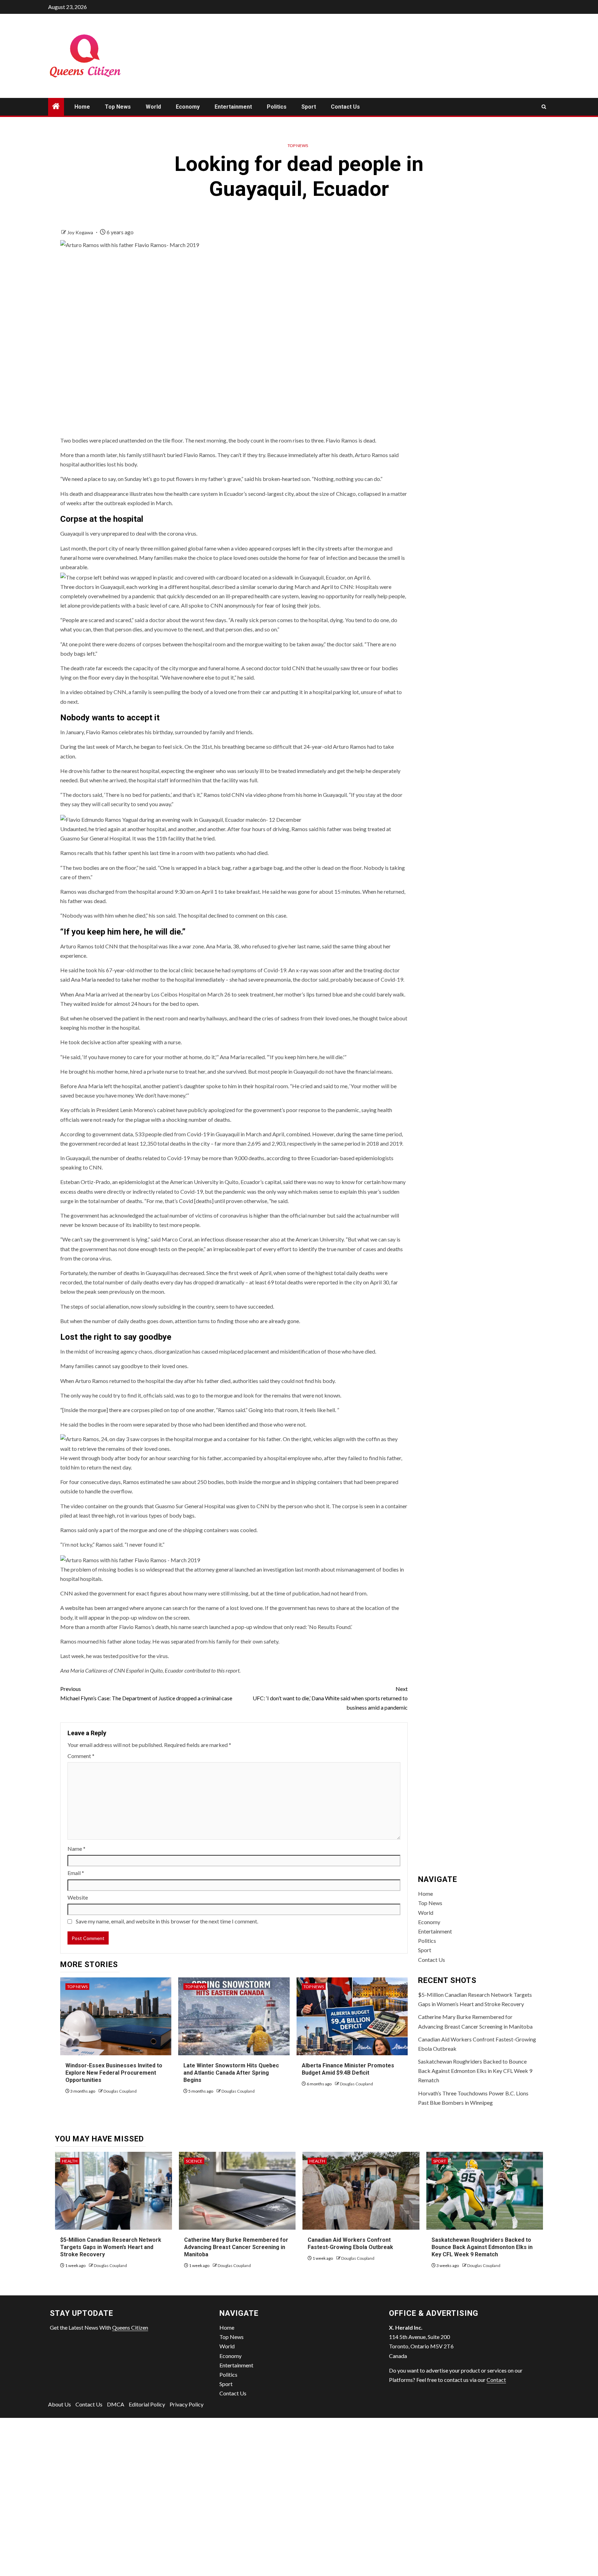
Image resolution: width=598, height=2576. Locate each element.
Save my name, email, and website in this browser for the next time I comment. (167, 1921)
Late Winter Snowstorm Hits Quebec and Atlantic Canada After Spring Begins (231, 2073)
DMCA (116, 2404)
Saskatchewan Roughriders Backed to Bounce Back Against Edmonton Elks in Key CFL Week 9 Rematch (475, 2071)
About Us (60, 2404)
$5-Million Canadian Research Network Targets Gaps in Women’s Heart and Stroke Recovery (111, 2247)
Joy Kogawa (81, 232)
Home (82, 107)
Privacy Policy (187, 2404)
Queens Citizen (130, 2327)
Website (78, 1897)
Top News (118, 107)
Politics (277, 107)
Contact (496, 2380)
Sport (309, 107)
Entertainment (233, 107)
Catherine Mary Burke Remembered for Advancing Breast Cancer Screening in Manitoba (236, 2247)
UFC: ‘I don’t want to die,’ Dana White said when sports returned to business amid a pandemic (330, 1698)
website (75, 1608)
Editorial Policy (147, 2404)
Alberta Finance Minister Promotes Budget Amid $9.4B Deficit (348, 2069)
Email (76, 1873)
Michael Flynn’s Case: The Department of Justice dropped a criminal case (146, 1693)
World (153, 107)
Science (194, 2161)
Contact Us (345, 107)
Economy (188, 107)
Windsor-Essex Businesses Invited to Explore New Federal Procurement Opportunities (114, 2073)
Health (70, 2161)
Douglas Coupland (120, 2091)
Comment (81, 1756)
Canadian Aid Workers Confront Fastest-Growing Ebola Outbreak (350, 2243)
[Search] (544, 107)
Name (76, 1849)
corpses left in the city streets (307, 548)
